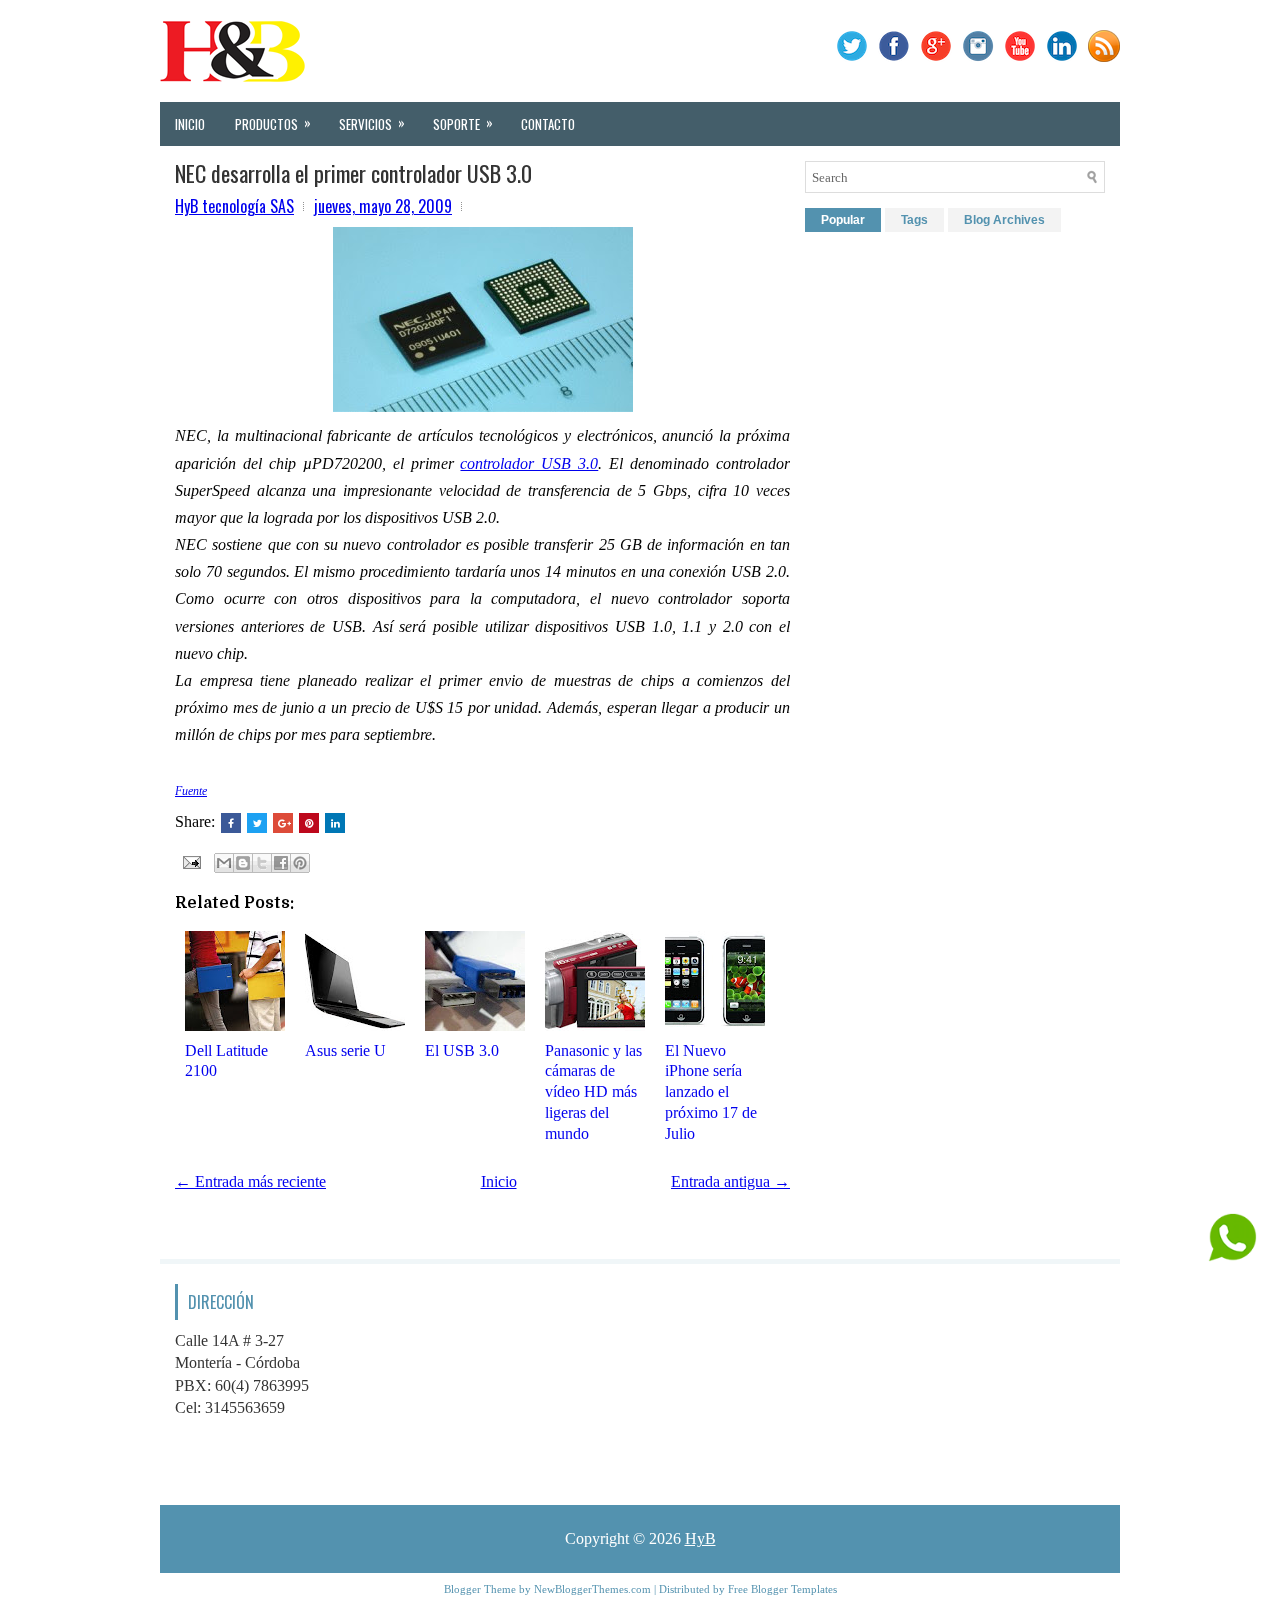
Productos (273, 123)
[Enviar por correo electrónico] (224, 863)
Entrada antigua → (730, 1181)
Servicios (372, 123)
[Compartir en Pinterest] (300, 863)
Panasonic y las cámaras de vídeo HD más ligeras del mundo (593, 1092)
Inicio (190, 124)
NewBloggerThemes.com (592, 1589)
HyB (700, 1538)
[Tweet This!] (257, 823)
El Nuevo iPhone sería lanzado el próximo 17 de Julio (711, 1092)
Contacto (548, 124)
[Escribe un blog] (243, 863)
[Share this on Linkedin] (335, 823)
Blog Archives (1004, 220)
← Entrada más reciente (250, 1181)
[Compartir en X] (262, 863)
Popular (843, 220)
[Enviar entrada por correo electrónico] (190, 860)
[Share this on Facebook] (231, 823)
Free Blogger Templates (782, 1589)
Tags (914, 220)
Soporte (463, 123)
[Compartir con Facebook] (281, 863)
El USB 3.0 (462, 1050)
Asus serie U (345, 1050)
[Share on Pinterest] (309, 823)
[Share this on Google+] (283, 823)
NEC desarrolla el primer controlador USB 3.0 (353, 173)
